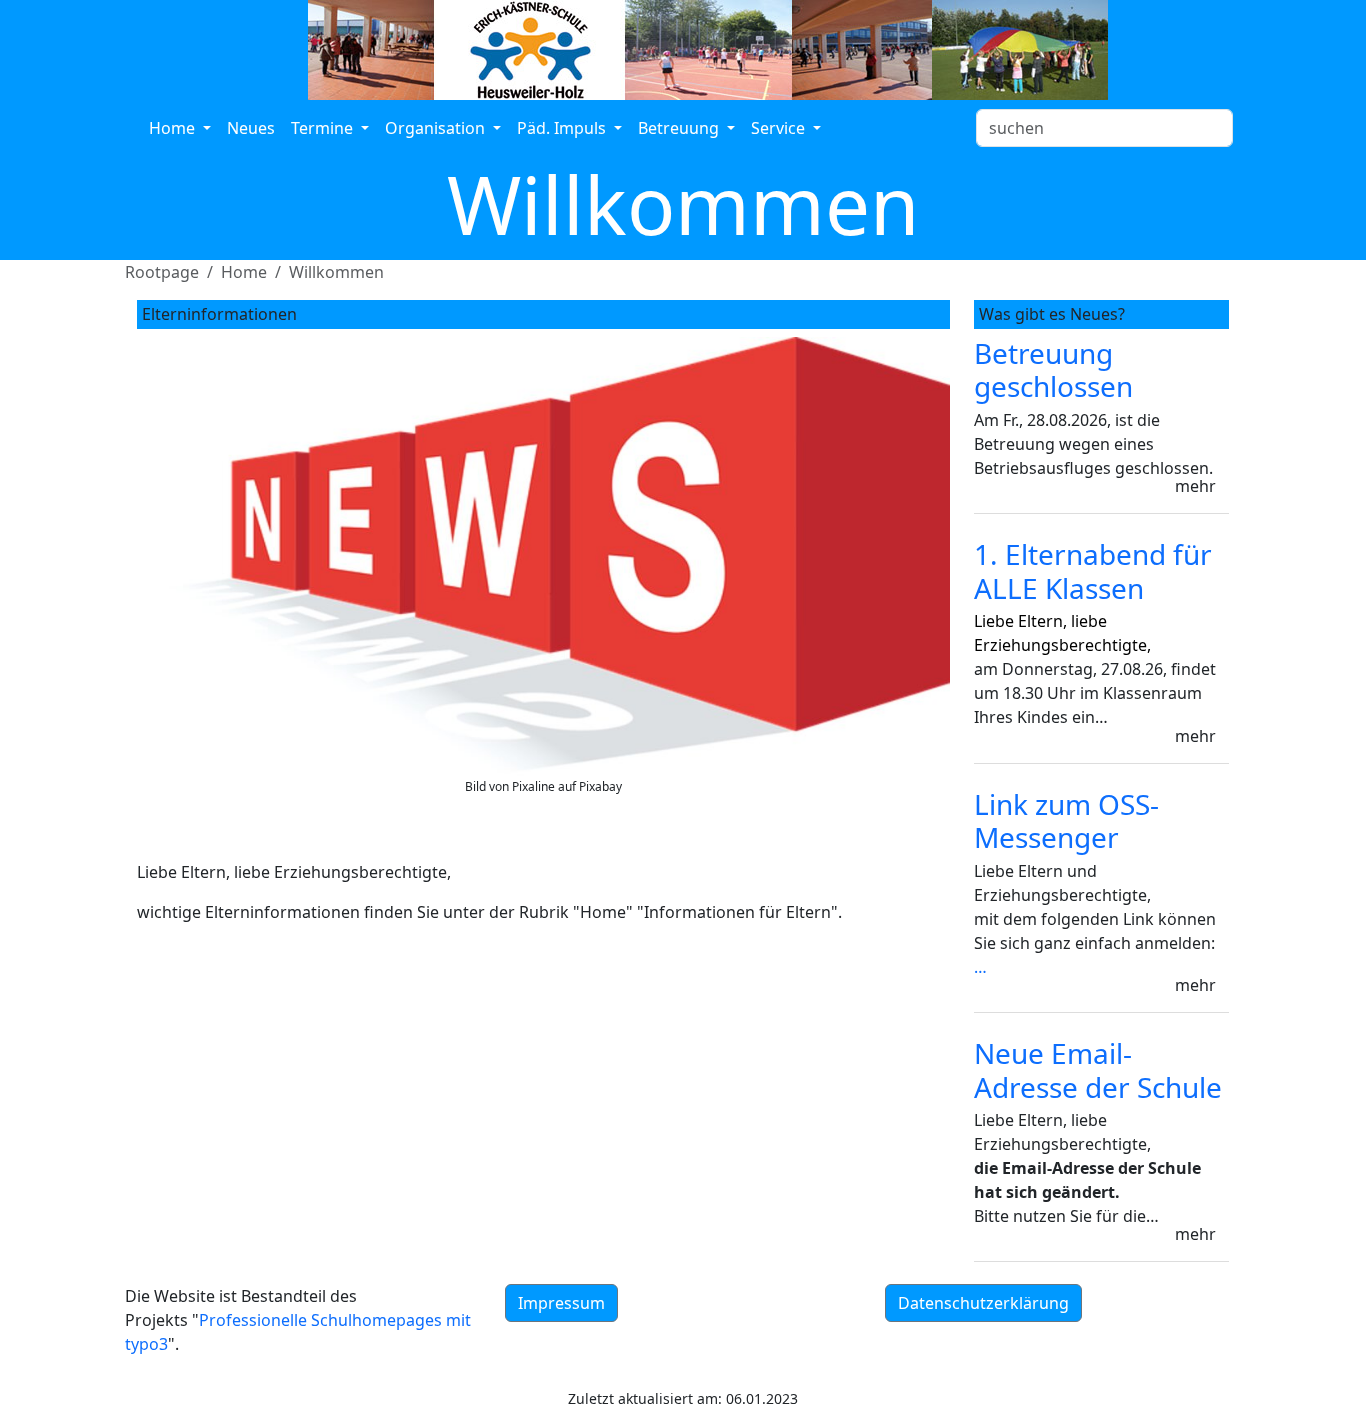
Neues (251, 128)
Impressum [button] (561, 1303)
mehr (1195, 486)
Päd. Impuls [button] (563, 128)
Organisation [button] (437, 128)
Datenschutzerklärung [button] (983, 1303)
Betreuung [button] (680, 128)
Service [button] (780, 128)
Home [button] (174, 128)
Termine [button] (324, 128)
